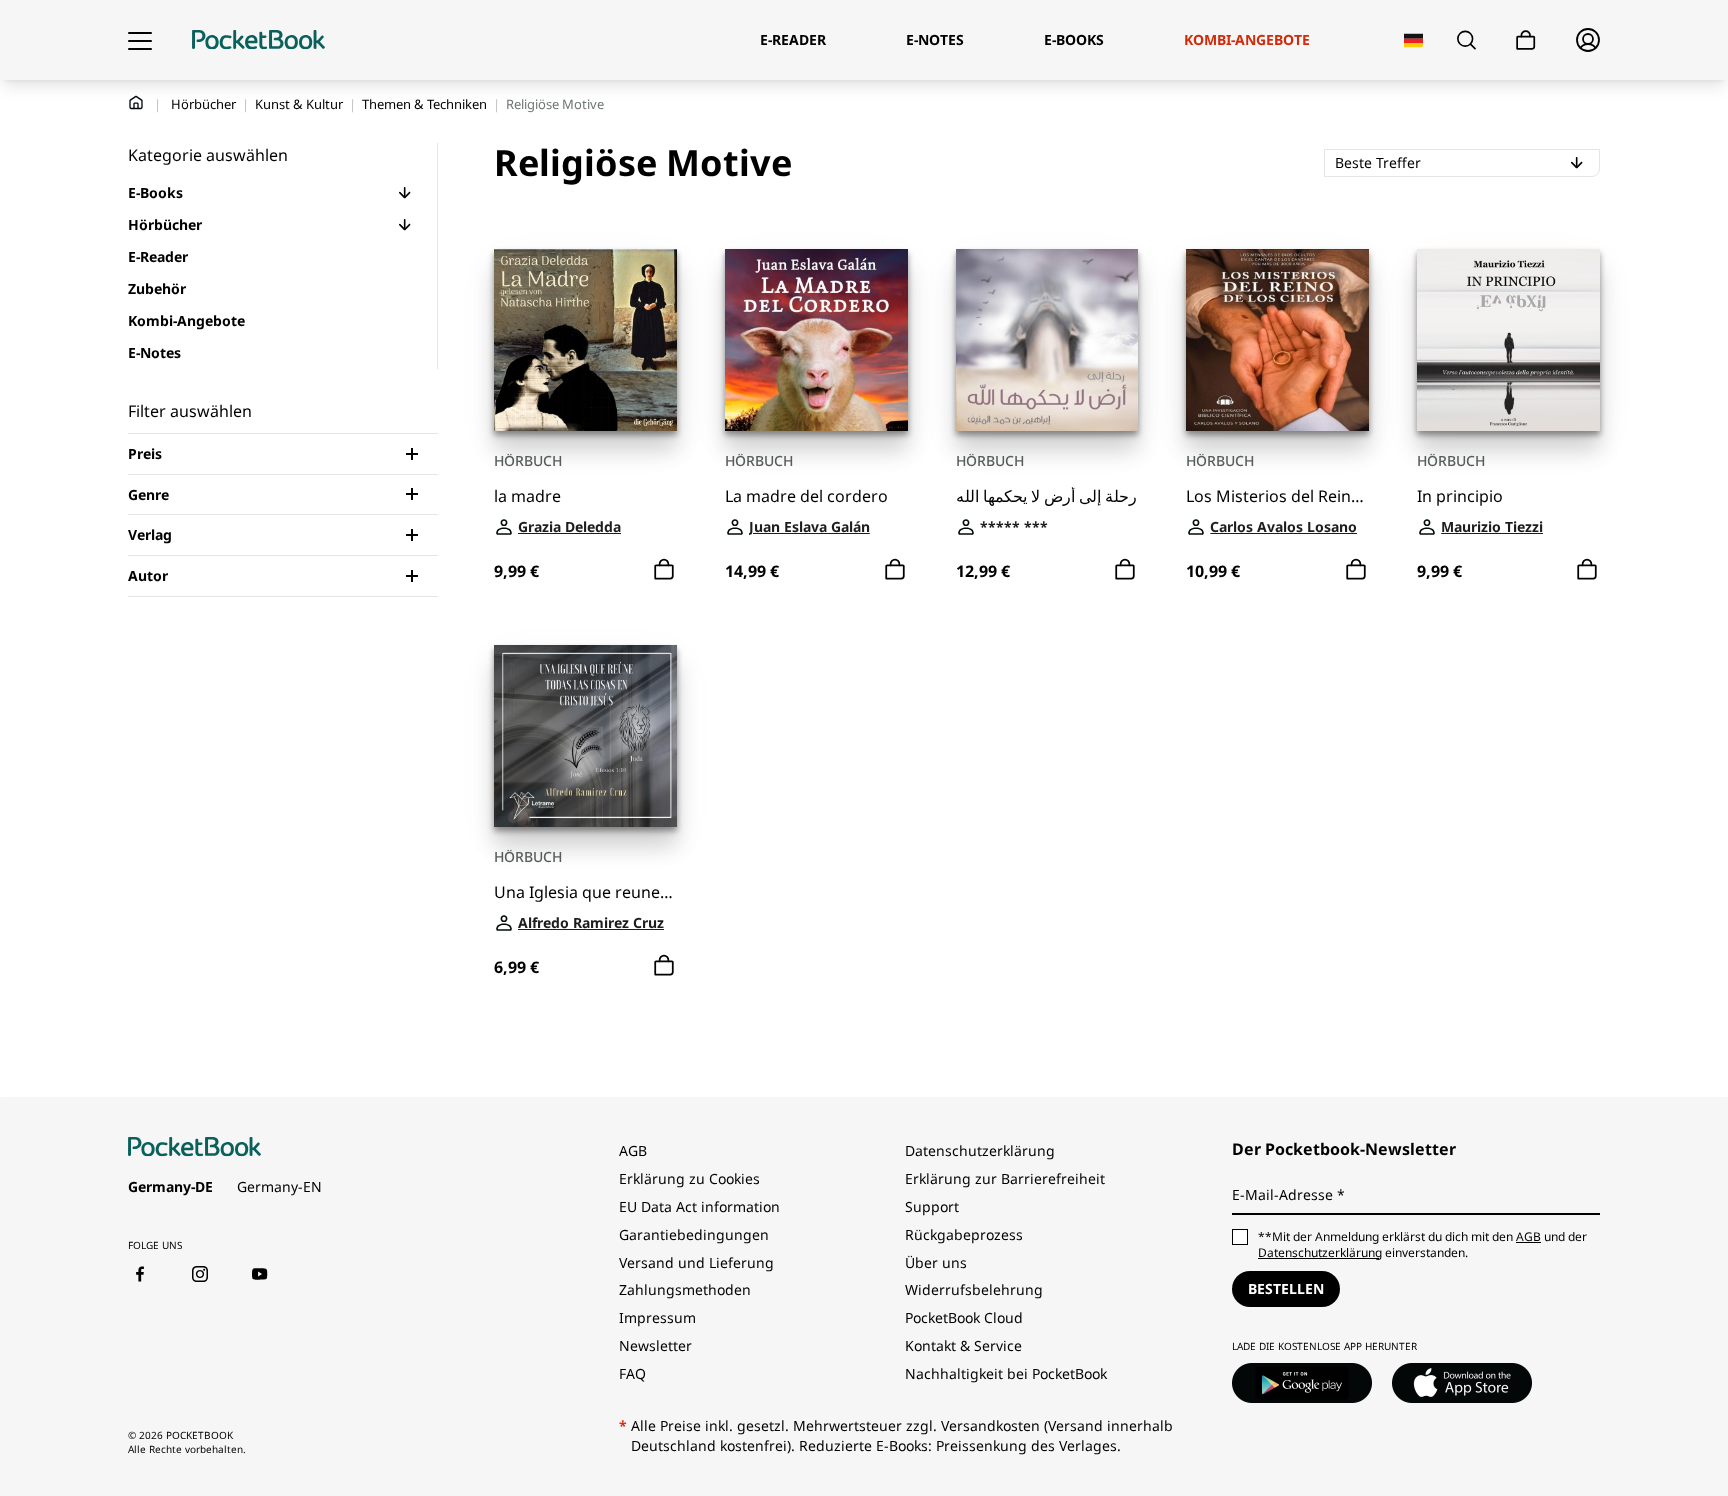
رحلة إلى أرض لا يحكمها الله (1046, 496)
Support (932, 1206)
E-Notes (154, 352)
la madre (527, 496)
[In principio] (1508, 340)
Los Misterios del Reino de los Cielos (1277, 496)
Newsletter (655, 1345)
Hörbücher (203, 104)
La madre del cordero (806, 496)
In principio (1460, 496)
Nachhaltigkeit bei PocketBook (1006, 1373)
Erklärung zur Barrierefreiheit (1005, 1178)
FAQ (632, 1373)
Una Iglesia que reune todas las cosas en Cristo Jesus (585, 892)
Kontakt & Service (963, 1345)
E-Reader (158, 256)
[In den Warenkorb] (664, 570)
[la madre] (585, 340)
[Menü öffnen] (140, 40)
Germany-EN (279, 1186)
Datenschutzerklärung (980, 1150)
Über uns (936, 1262)
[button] (405, 193)
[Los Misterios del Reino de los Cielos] (1277, 340)
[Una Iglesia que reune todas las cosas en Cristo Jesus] (585, 736)
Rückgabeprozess (964, 1234)
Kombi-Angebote (186, 320)
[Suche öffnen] (1466, 40)
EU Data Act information (699, 1206)
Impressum (657, 1317)
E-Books (155, 192)
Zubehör (157, 288)
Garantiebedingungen (694, 1234)
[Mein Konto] (1588, 40)
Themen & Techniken (424, 104)
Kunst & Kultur (299, 104)
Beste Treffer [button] (1457, 162)
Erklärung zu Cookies (691, 1178)
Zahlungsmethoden (685, 1289)
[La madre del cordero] (816, 340)
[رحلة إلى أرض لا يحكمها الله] (1047, 340)
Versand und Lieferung (696, 1262)
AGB (633, 1150)
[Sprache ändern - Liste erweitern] (1413, 40)
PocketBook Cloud (964, 1317)
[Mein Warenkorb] (1526, 40)
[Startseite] (258, 40)
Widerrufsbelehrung (974, 1289)
